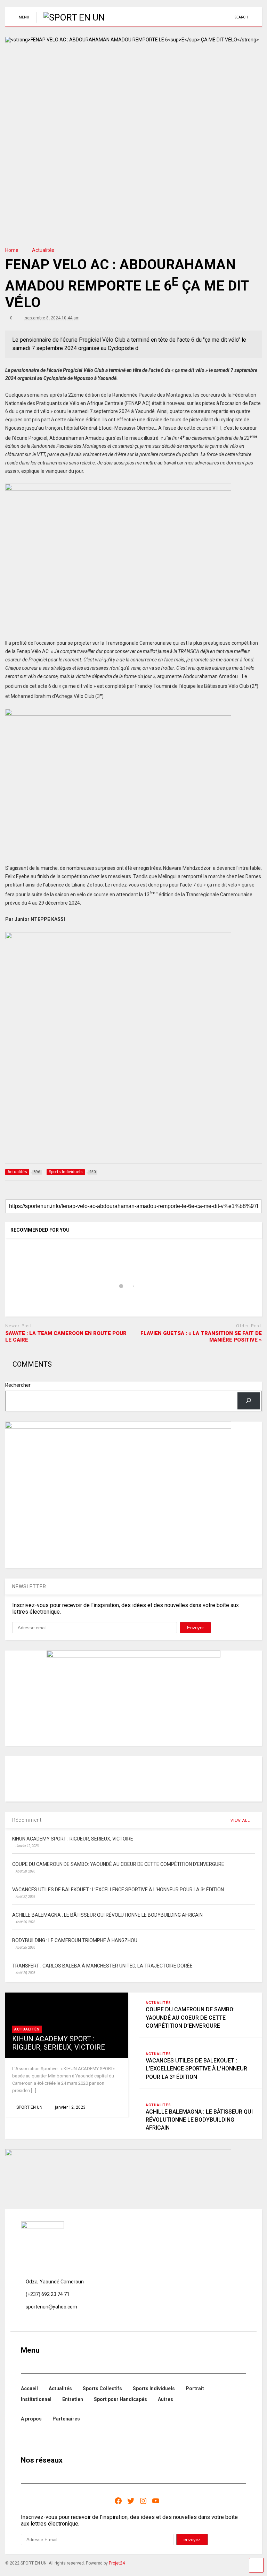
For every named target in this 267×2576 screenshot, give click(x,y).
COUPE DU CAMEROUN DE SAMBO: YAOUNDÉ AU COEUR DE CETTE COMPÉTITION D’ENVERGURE (190, 2017)
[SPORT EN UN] (70, 17)
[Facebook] (118, 2501)
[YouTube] (156, 2501)
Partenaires (66, 2419)
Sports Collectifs (102, 2388)
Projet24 (117, 2563)
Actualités (27, 2029)
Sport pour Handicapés (120, 2399)
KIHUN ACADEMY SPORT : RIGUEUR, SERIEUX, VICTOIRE (59, 2043)
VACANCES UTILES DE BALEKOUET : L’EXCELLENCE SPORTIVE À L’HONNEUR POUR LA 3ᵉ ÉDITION (196, 2069)
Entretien (73, 2399)
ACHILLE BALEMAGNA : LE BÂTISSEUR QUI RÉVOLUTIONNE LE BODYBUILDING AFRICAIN (199, 2120)
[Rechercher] (249, 1401)
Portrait (195, 2388)
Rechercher (18, 1385)
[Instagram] (143, 2501)
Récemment (27, 1820)
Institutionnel (36, 2399)
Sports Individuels (154, 2388)
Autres (165, 2399)
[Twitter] (131, 2501)
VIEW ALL (241, 1820)
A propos (31, 2419)
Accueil (29, 2388)
